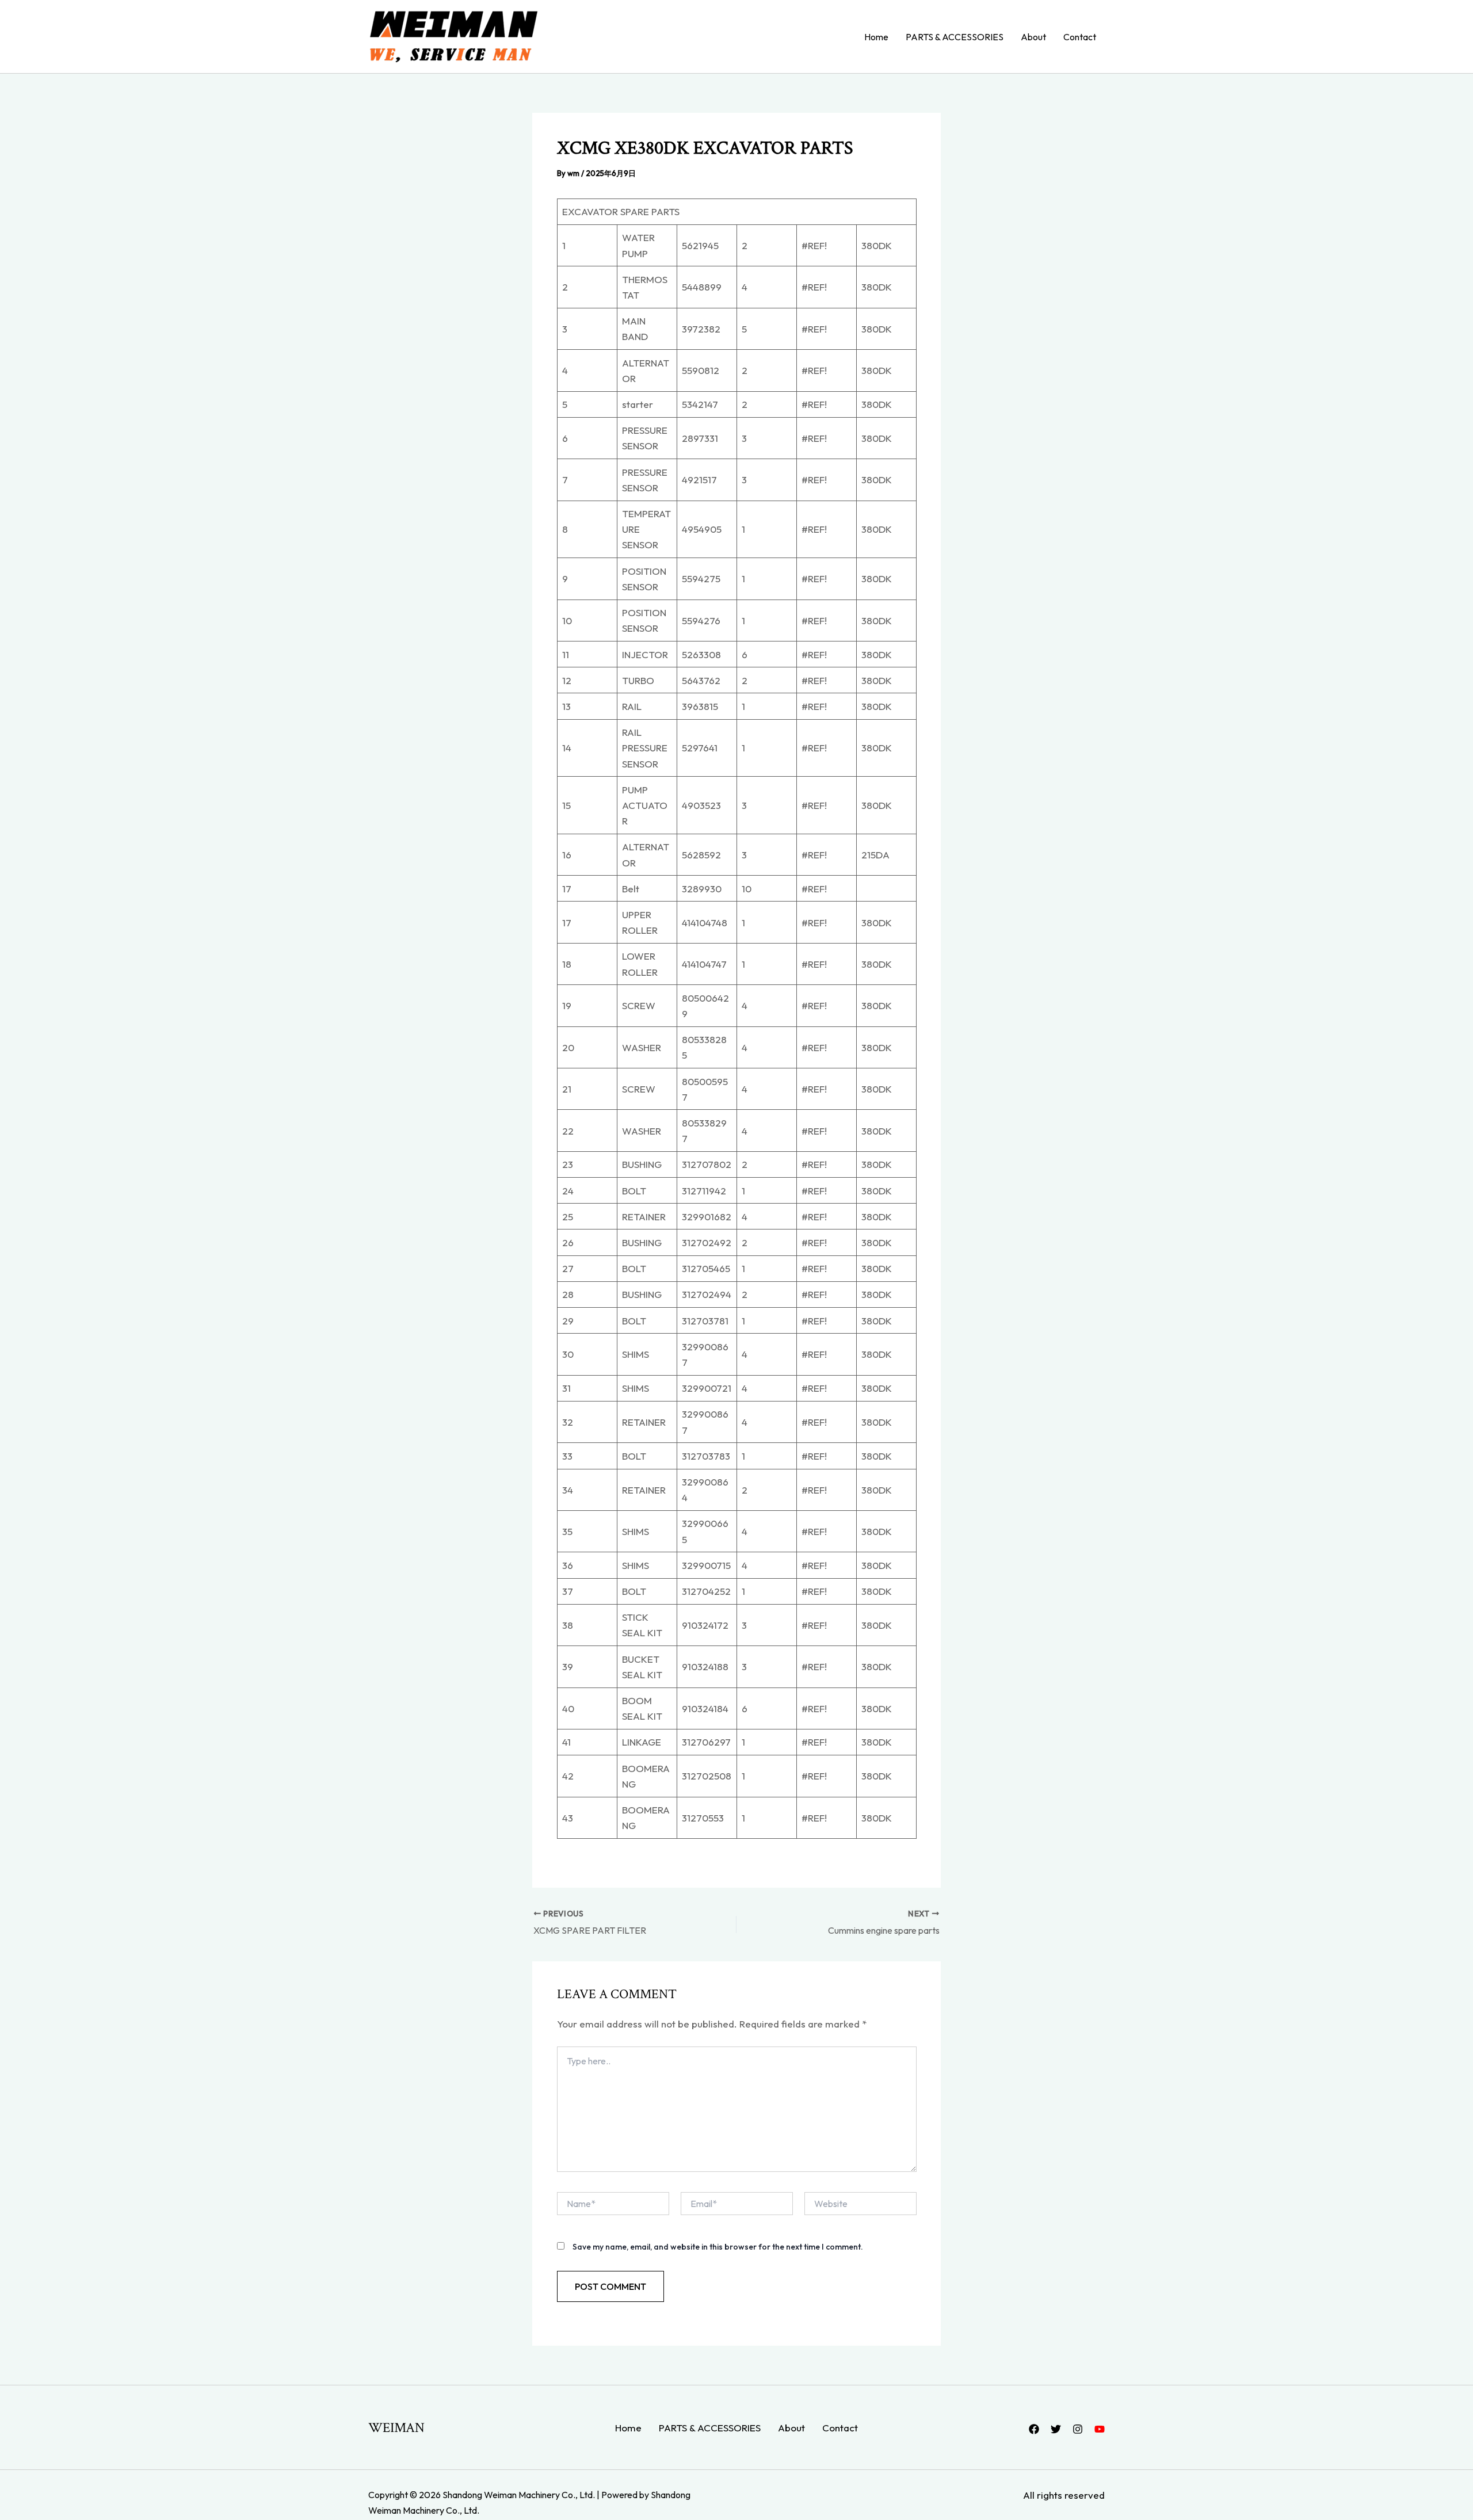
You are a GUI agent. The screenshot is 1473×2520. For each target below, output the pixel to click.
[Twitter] (1056, 2429)
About (1033, 37)
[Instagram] (1078, 2429)
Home (876, 37)
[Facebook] (1034, 2429)
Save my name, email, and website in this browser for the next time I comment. (718, 2247)
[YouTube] (1100, 2429)
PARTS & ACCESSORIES (955, 37)
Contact (1080, 37)
